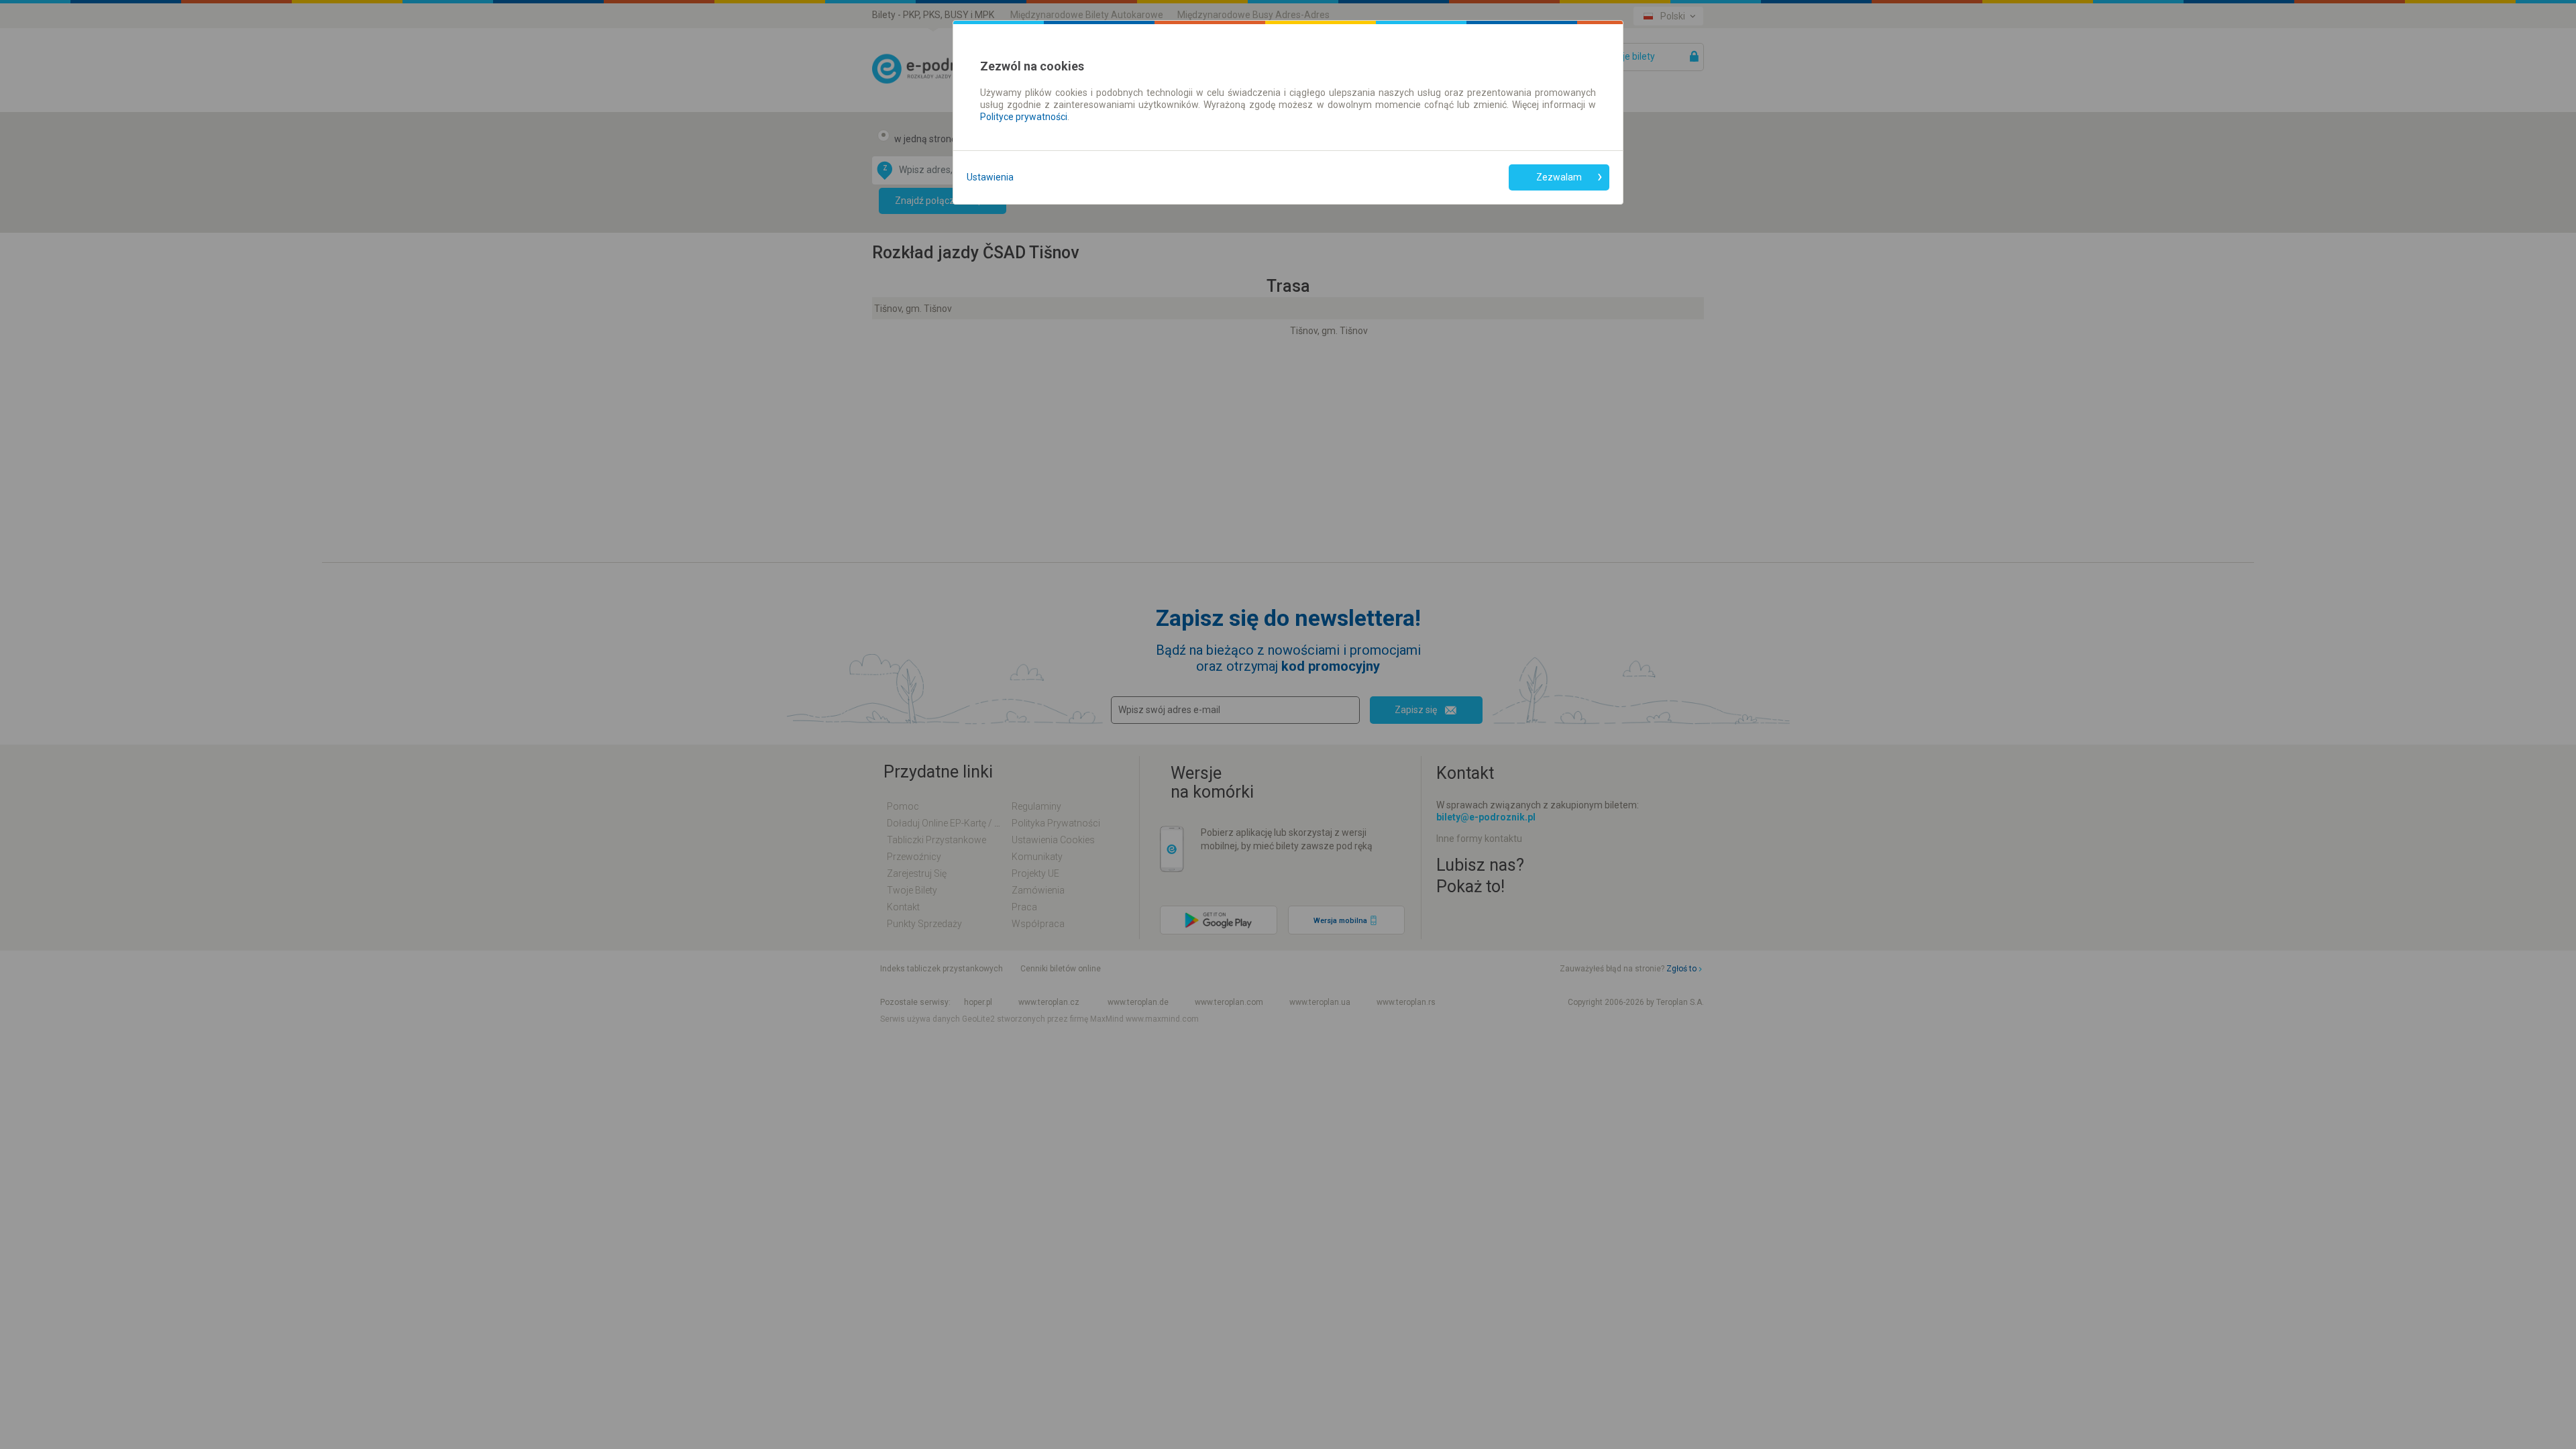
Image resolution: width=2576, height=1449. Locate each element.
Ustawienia (990, 177)
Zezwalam (1559, 177)
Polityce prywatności (1024, 117)
